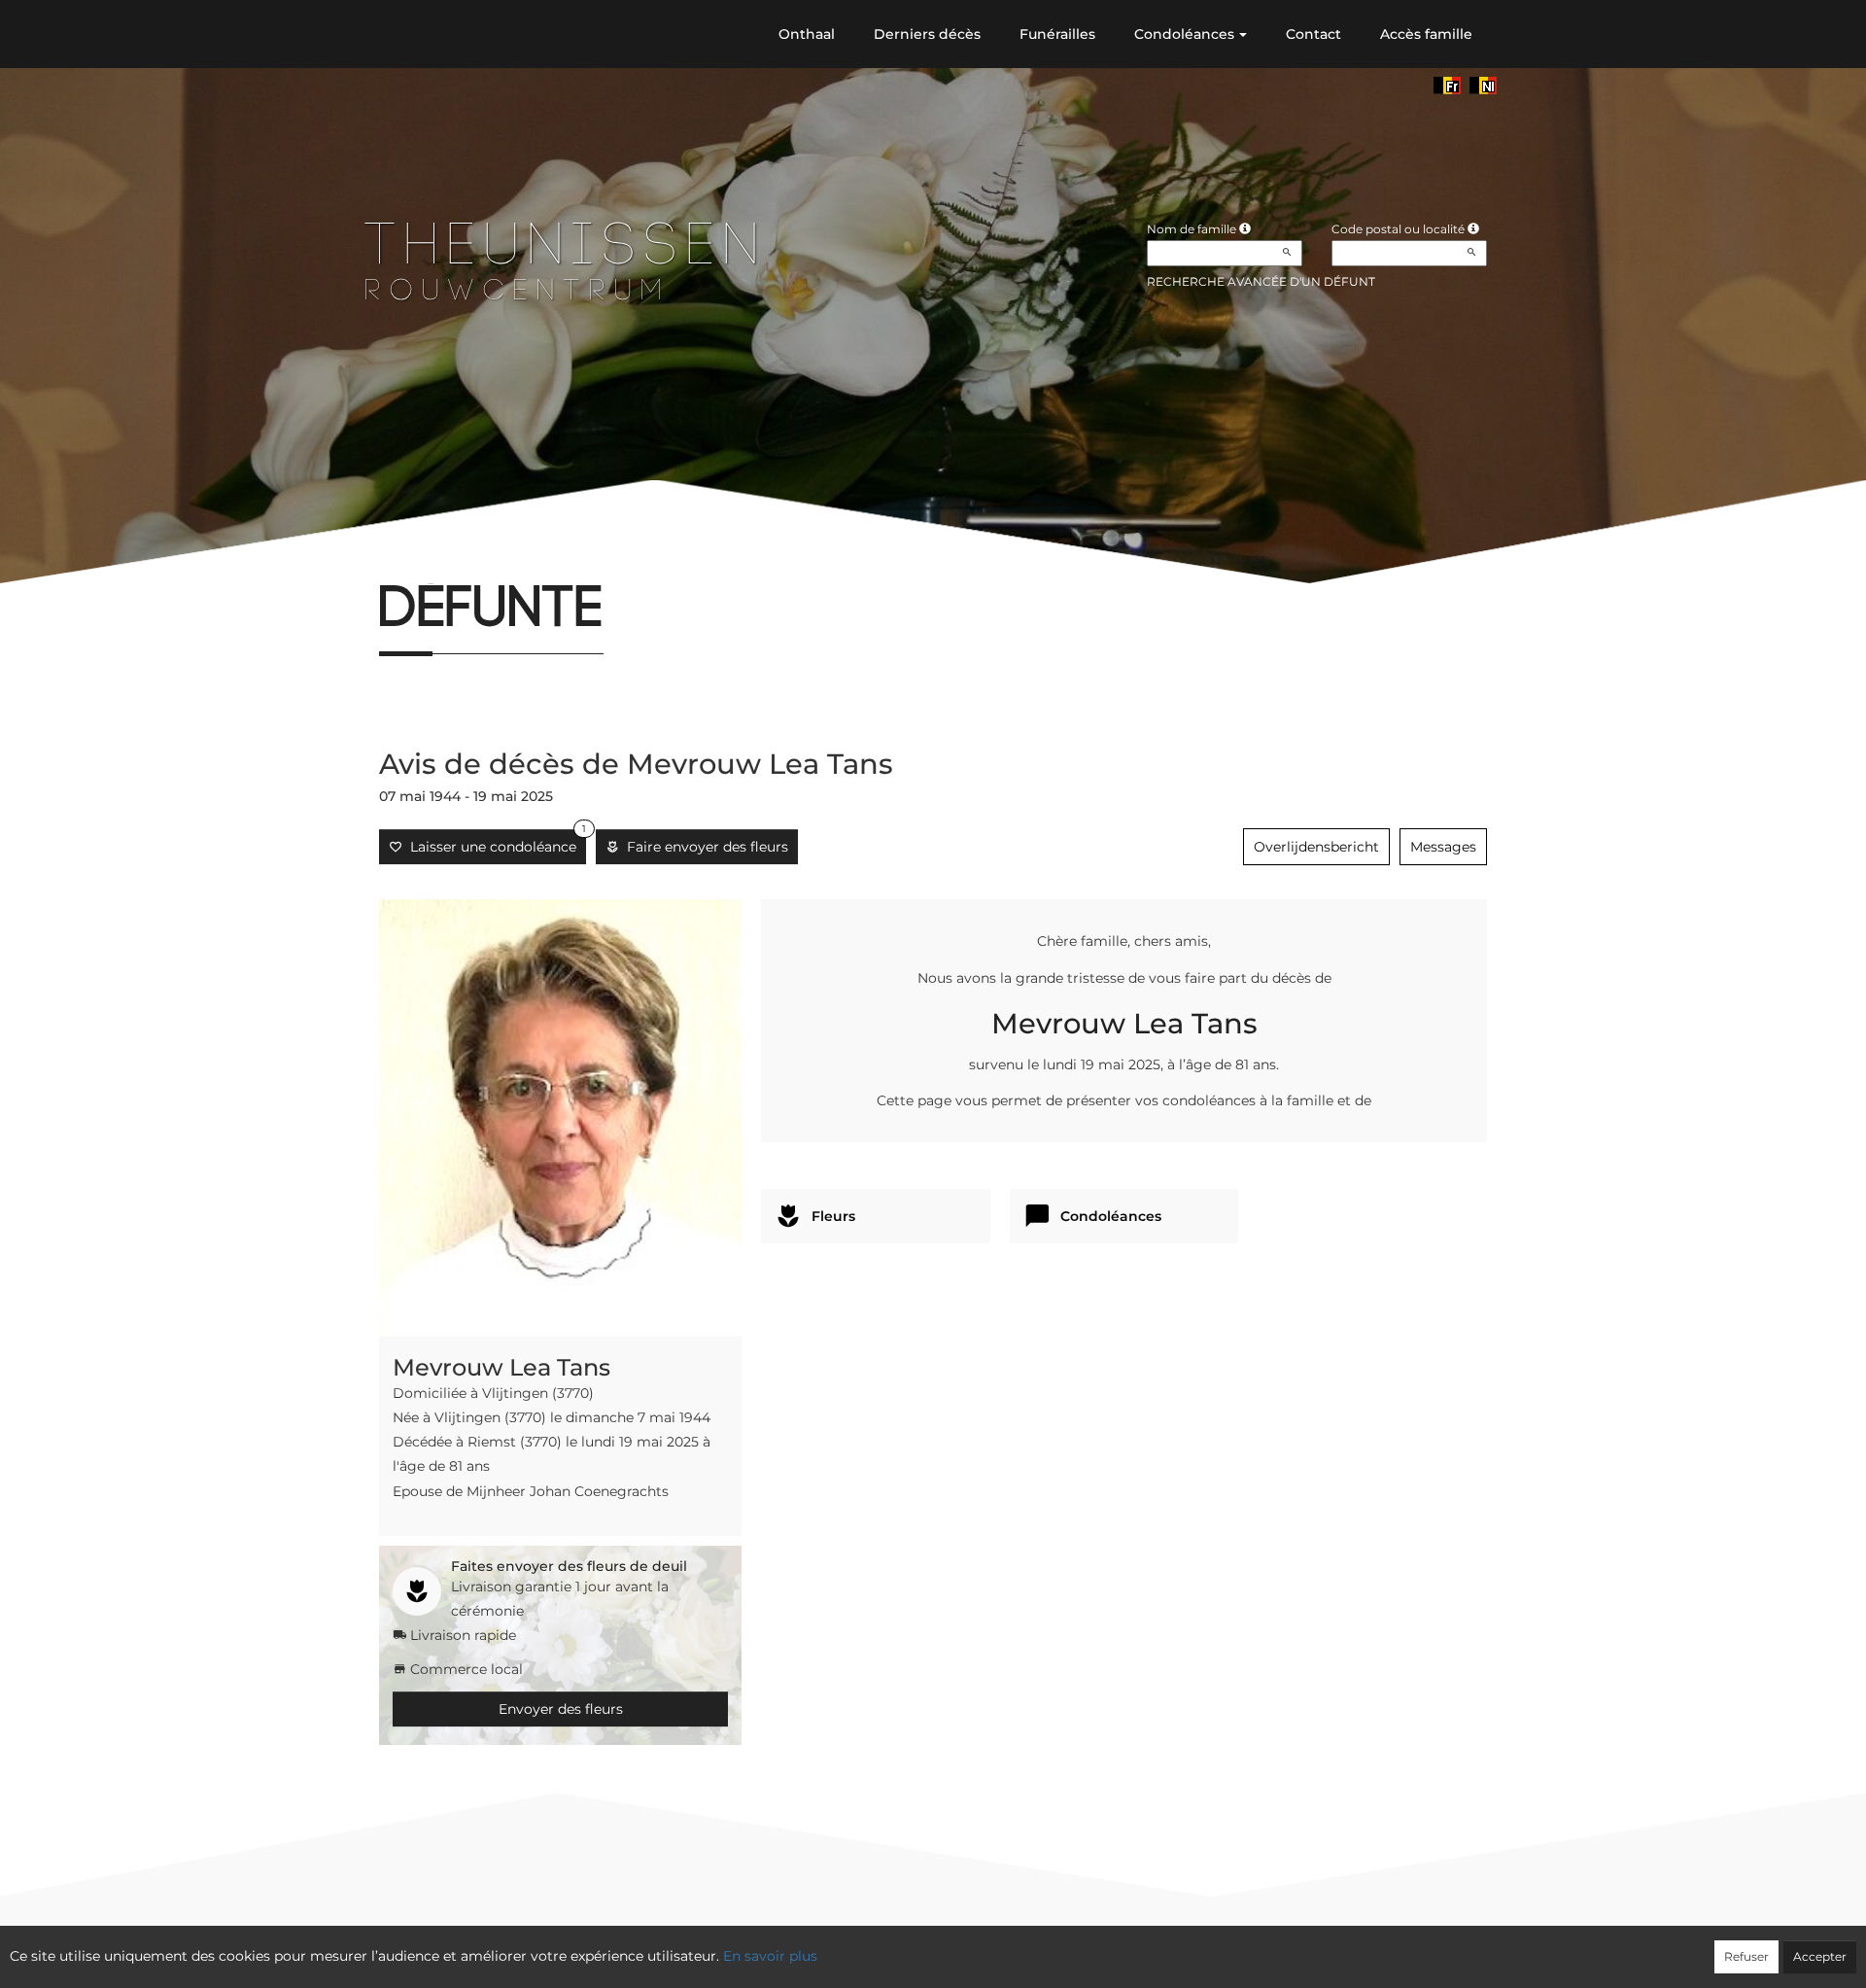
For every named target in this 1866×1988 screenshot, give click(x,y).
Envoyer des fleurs (561, 1709)
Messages (1443, 847)
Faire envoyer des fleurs (704, 847)
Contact (1313, 34)
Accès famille (1426, 34)
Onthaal (807, 34)
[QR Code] (509, 558)
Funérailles (1057, 34)
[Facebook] (379, 558)
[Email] (444, 558)
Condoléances (1184, 34)
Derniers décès (927, 34)
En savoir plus (770, 1956)
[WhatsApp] (477, 558)
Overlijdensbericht (1316, 847)
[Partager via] (542, 558)
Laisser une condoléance (494, 842)
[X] (412, 558)
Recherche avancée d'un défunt (1261, 281)
